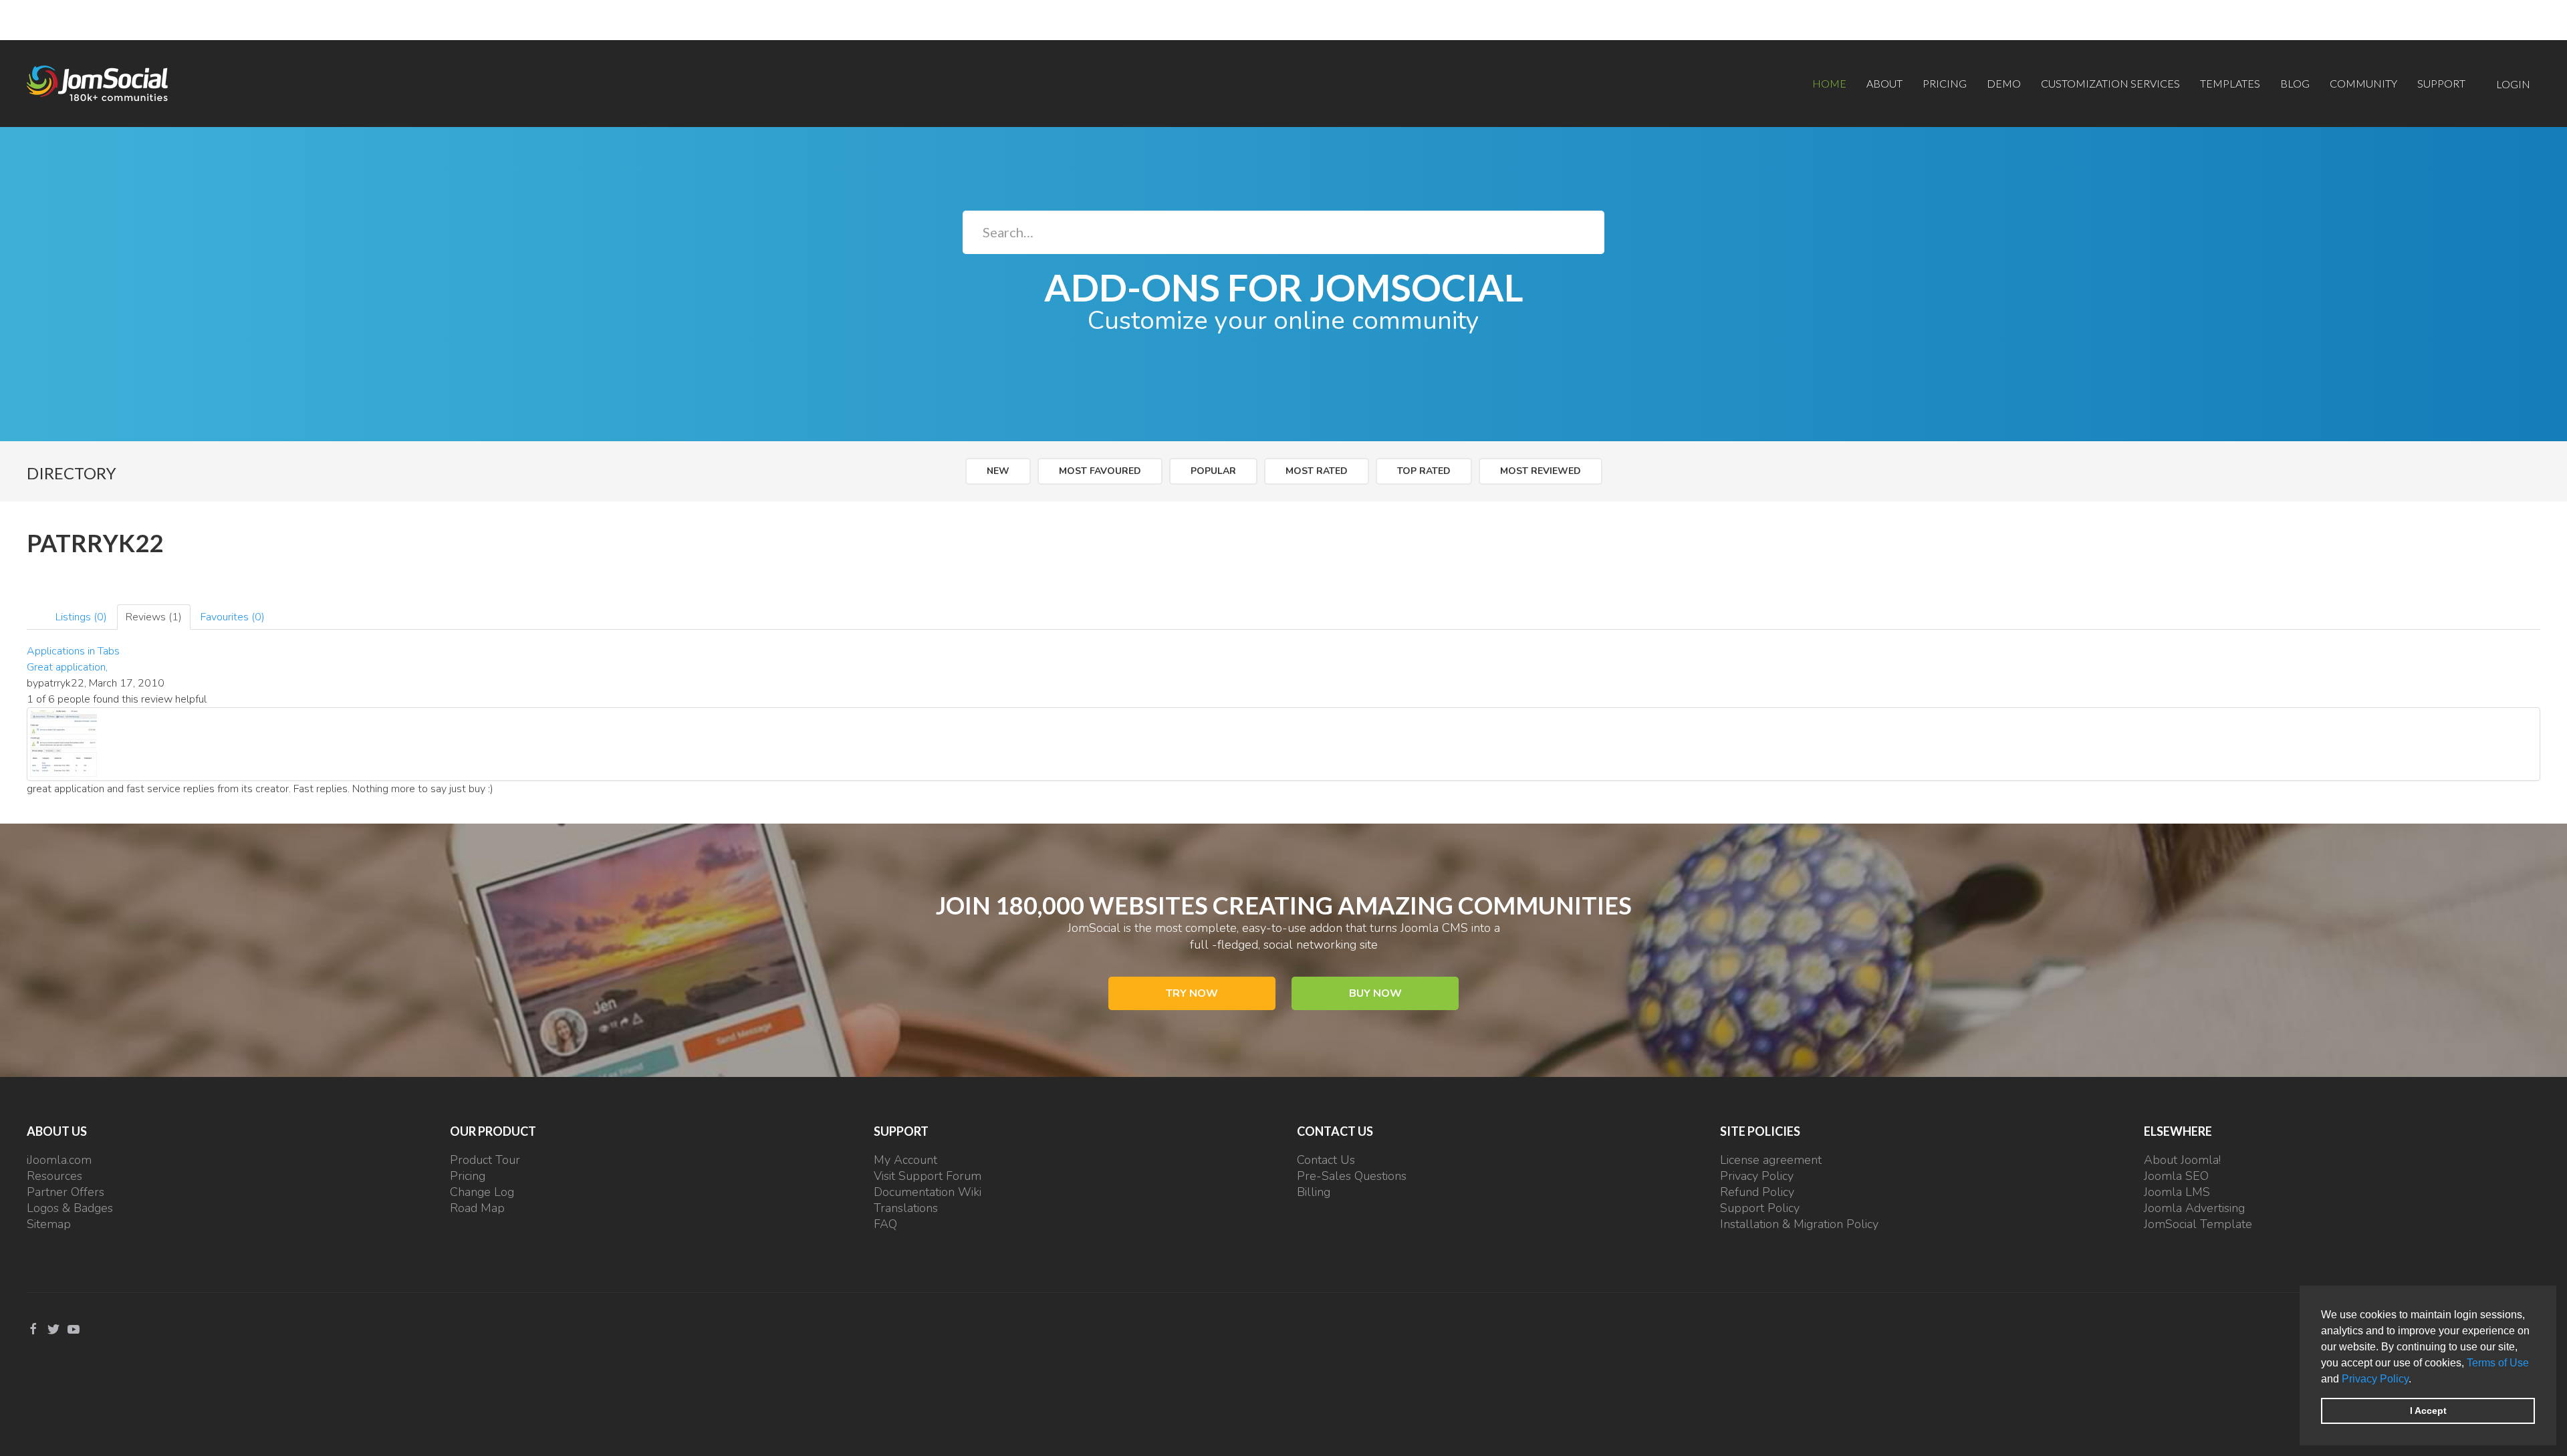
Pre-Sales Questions (1352, 1176)
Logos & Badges (70, 1208)
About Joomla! (2182, 1160)
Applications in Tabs (73, 651)
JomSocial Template (2198, 1224)
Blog (2295, 83)
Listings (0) (81, 617)
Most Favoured (1100, 471)
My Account (905, 1160)
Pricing (1945, 83)
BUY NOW (1375, 993)
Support (2441, 83)
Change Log (482, 1192)
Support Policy (1760, 1208)
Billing (1314, 1192)
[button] (2416, 1380)
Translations (906, 1208)
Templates (2230, 83)
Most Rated (1317, 471)
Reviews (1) (154, 617)
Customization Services (2110, 83)
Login (2513, 84)
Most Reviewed (1541, 471)
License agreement (1771, 1160)
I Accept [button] (2428, 1411)
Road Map (477, 1208)
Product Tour (485, 1160)
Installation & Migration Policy (1799, 1224)
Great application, (67, 667)
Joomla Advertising (2194, 1208)
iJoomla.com (59, 1160)
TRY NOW (1192, 993)
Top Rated (1424, 471)
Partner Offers (66, 1192)
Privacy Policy (2375, 1379)
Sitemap (49, 1224)
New (998, 471)
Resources (54, 1176)
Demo (2004, 83)
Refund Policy (1757, 1192)
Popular (1213, 471)
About (1884, 83)
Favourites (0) (233, 617)
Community (2363, 83)
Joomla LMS (2177, 1192)
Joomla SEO (2176, 1176)
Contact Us (1326, 1160)
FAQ (885, 1224)
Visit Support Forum (928, 1176)
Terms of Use (2498, 1363)
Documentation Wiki (928, 1192)
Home (1829, 83)
